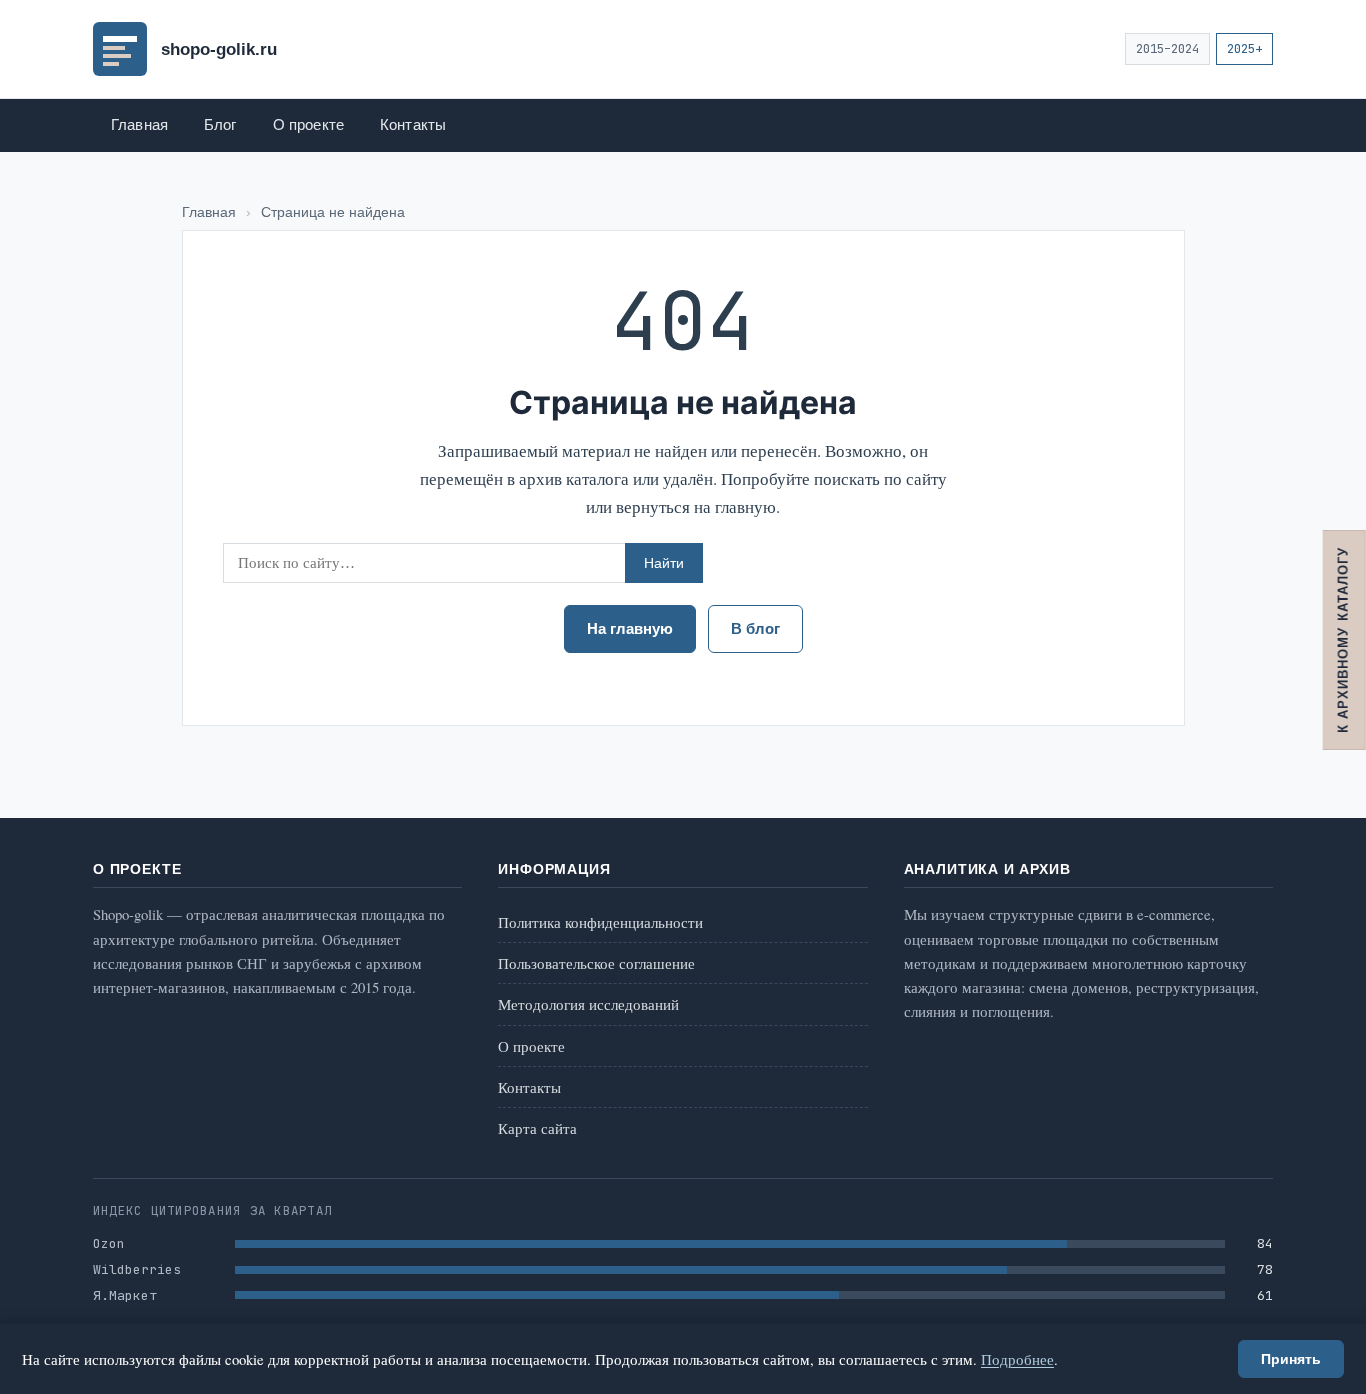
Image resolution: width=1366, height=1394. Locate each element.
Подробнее (1017, 1359)
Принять (1291, 1359)
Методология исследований (588, 1004)
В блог (755, 629)
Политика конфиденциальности (600, 922)
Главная (139, 125)
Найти (664, 563)
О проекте (308, 125)
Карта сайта (537, 1128)
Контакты (413, 125)
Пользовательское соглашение (596, 963)
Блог (220, 125)
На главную (630, 629)
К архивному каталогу (1343, 640)
